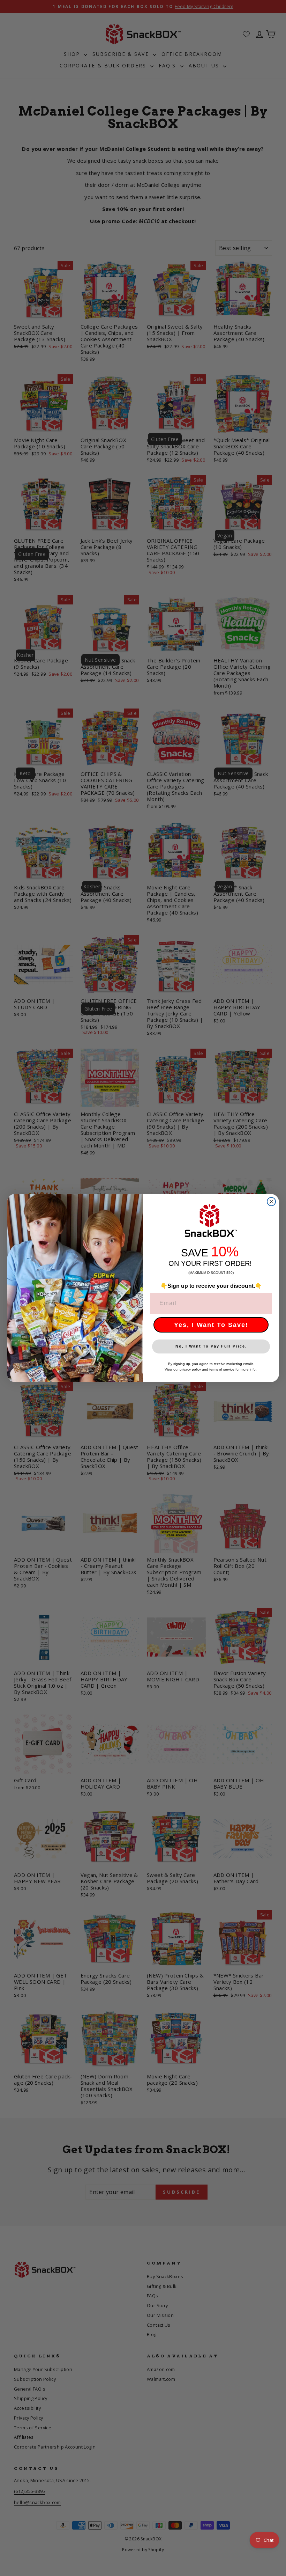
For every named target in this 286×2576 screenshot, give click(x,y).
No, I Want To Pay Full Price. (211, 1346)
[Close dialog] (271, 1202)
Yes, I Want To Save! (211, 1325)
